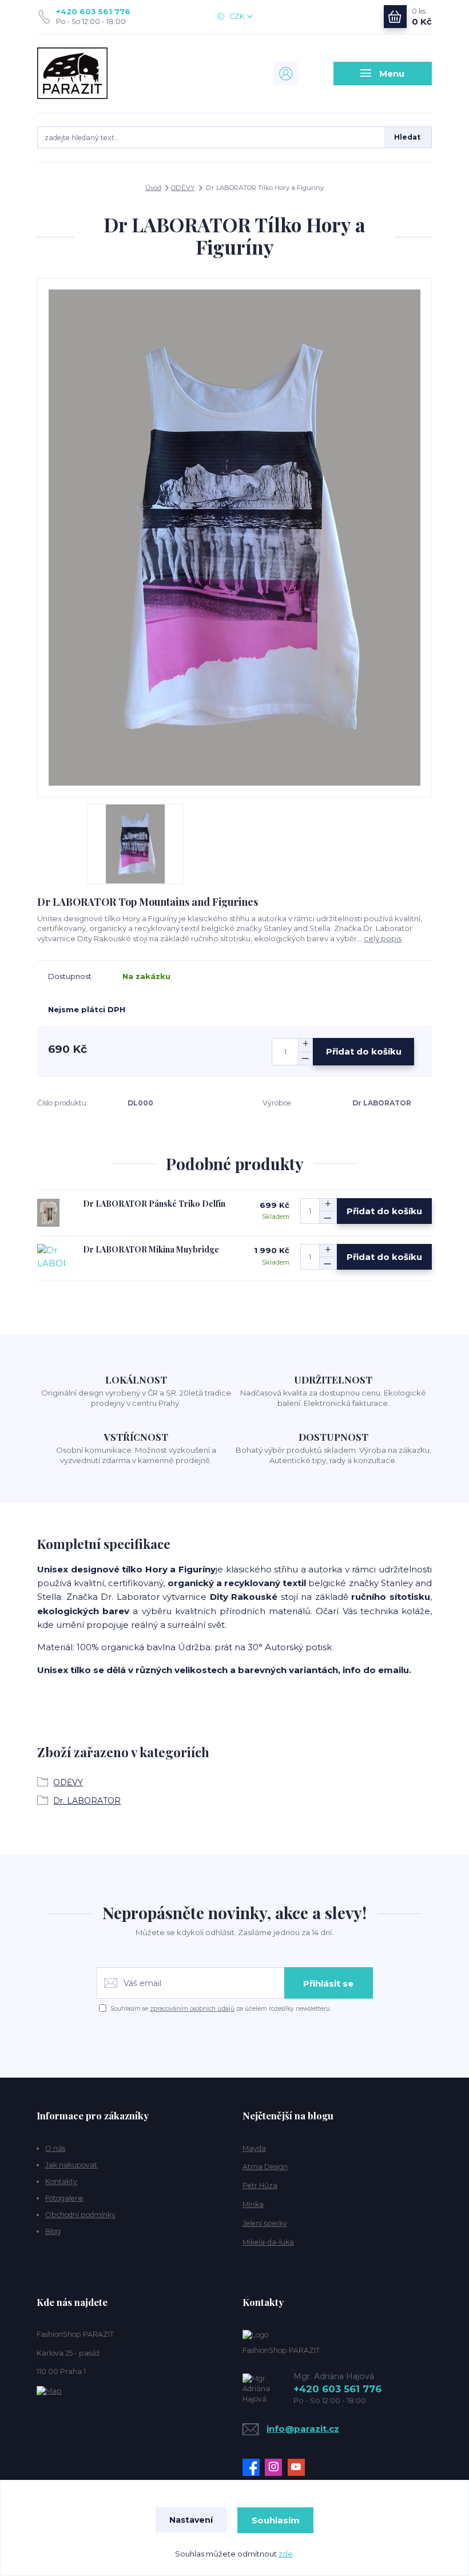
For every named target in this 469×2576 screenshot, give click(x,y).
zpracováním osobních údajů (192, 2009)
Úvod (153, 188)
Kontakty (61, 2181)
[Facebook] (254, 2467)
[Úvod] (96, 73)
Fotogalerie (64, 2198)
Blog (53, 2231)
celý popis (383, 938)
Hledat (407, 137)
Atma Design (265, 2167)
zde (286, 2554)
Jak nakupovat (71, 2165)
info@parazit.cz (303, 2429)
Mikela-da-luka (268, 2242)
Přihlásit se (328, 1983)
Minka (253, 2204)
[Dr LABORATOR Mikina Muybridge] (51, 1259)
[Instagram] (276, 2467)
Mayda (254, 2148)
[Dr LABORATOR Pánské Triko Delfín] (48, 1213)
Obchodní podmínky (80, 2215)
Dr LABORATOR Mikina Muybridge (151, 1249)
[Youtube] (299, 2467)
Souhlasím (276, 2520)
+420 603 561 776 (93, 11)
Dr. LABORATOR (87, 1801)
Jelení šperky (265, 2223)
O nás (55, 2148)
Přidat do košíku (364, 1051)
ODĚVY (183, 188)
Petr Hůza (260, 2185)
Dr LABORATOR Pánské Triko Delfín (154, 1204)
